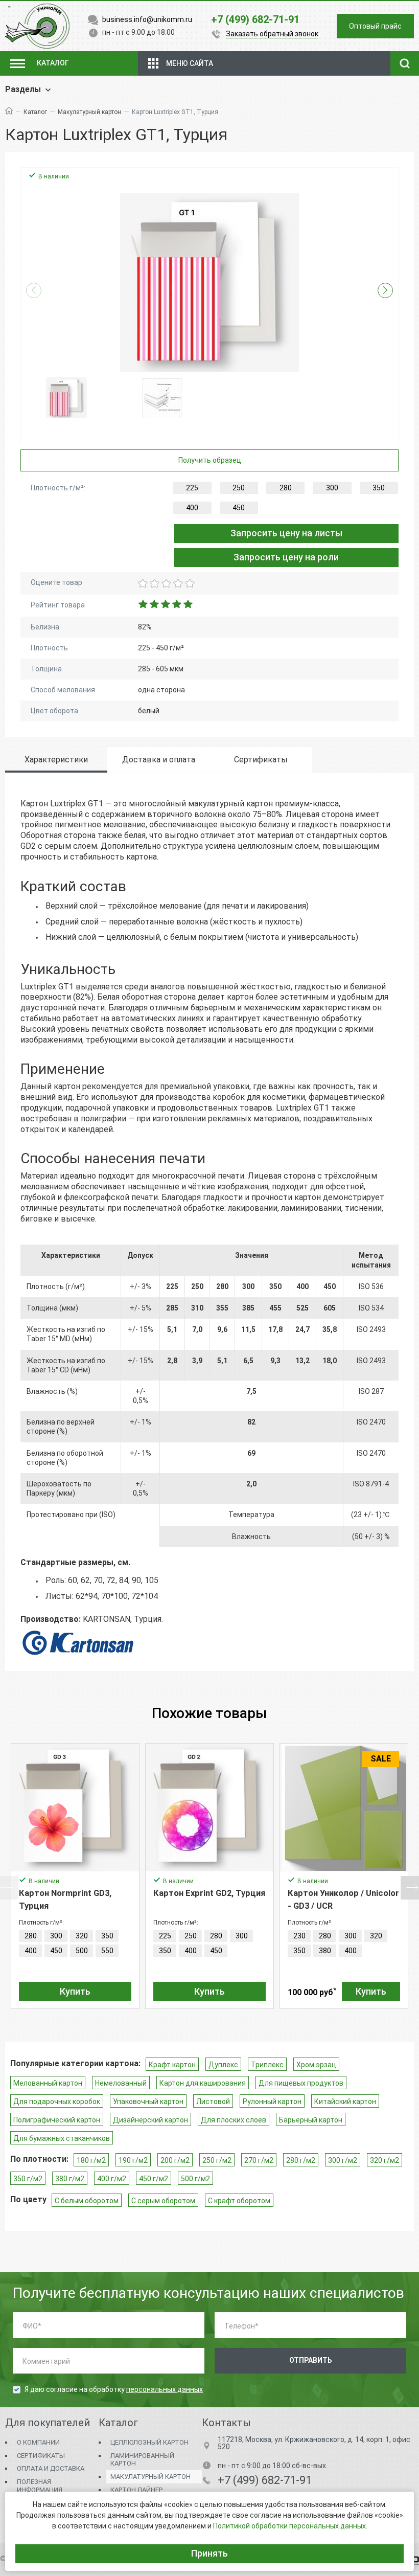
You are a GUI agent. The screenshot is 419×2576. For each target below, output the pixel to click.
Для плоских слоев (234, 2120)
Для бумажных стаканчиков (62, 2138)
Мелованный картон (48, 2083)
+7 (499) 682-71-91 (265, 2480)
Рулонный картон (272, 2102)
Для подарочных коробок (57, 2102)
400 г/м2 (112, 2179)
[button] (385, 290)
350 (379, 488)
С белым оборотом (87, 2201)
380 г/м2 (70, 2179)
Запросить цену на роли (286, 557)
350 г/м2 (28, 2179)
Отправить (311, 2360)
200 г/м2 (175, 2160)
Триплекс (267, 2065)
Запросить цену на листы (286, 533)
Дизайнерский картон (150, 2120)
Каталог (35, 112)
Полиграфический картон (57, 2120)
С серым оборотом (163, 2201)
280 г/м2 (301, 2160)
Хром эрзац (316, 2065)
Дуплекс (223, 2065)
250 (239, 488)
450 (239, 508)
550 (107, 1951)
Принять (209, 2553)
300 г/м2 (343, 2160)
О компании (38, 2442)
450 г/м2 (154, 2179)
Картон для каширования (203, 2083)
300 (332, 488)
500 (82, 1951)
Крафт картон (172, 2065)
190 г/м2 (133, 2160)
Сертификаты (41, 2456)
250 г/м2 (217, 2160)
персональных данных (165, 2389)
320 (82, 1936)
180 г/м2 (91, 2160)
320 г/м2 (385, 2160)
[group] (209, 283)
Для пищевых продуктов (301, 2083)
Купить (75, 1991)
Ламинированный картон (142, 2460)
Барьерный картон (311, 2120)
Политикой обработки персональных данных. (290, 2526)
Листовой (213, 2102)
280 (286, 488)
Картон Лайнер (136, 2490)
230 (299, 1936)
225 (192, 488)
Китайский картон (345, 2102)
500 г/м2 (195, 2179)
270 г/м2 (259, 2160)
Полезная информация (40, 2486)
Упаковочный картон (148, 2102)
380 (325, 1951)
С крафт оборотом (239, 2201)
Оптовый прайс (375, 26)
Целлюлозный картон (149, 2442)
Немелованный (121, 2083)
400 (192, 508)
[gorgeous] (189, 583)
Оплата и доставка (51, 2468)
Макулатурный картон (89, 112)
